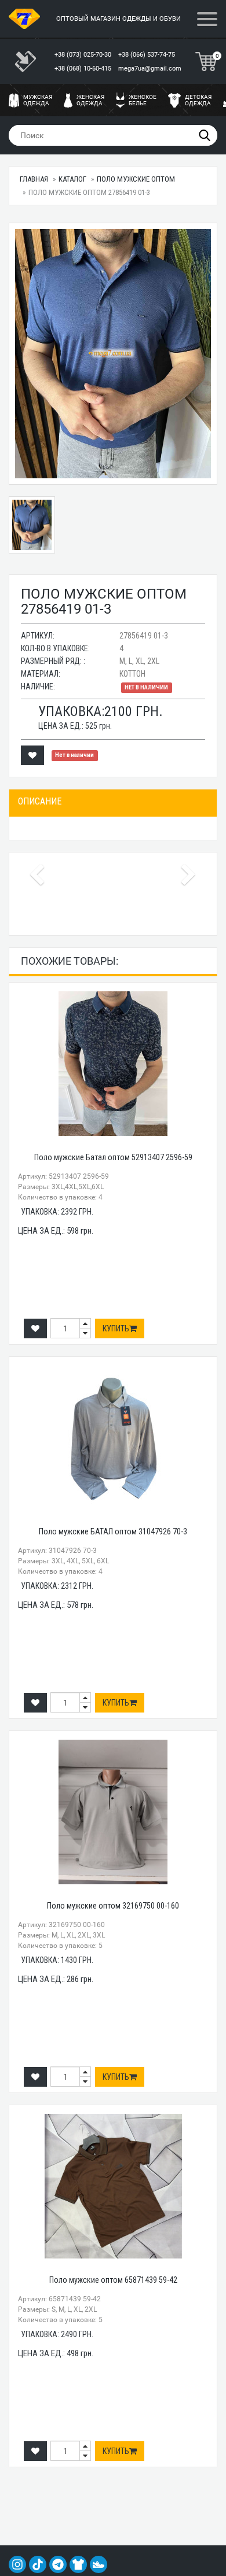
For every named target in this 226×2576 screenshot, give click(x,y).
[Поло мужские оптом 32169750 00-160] (113, 1812)
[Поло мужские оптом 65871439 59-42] (113, 2186)
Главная (34, 179)
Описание (40, 801)
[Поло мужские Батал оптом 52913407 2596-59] (113, 1064)
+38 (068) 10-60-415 (84, 69)
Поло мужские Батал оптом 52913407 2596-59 (113, 1157)
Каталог (72, 179)
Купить (116, 1328)
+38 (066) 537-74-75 (147, 55)
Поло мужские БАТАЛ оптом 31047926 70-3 (113, 1531)
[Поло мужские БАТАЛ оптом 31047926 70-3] (113, 1438)
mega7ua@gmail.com (150, 69)
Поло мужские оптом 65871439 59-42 (113, 2280)
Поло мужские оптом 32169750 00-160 (113, 1906)
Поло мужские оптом (136, 179)
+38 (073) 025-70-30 (84, 55)
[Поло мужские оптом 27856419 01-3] (113, 354)
